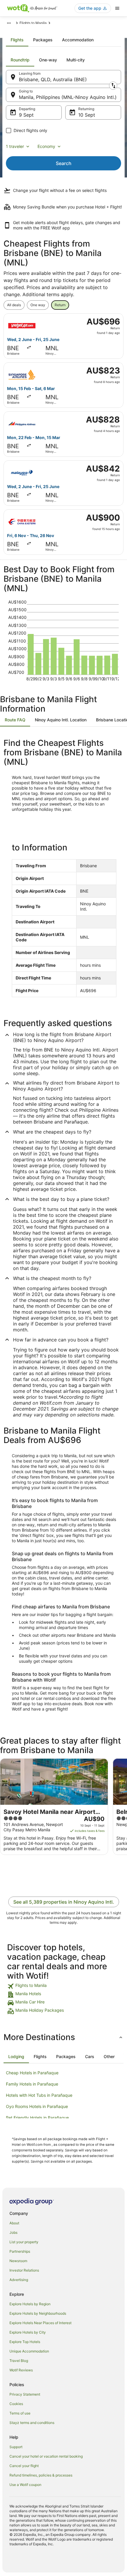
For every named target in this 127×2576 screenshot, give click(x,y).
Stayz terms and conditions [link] (32, 2423)
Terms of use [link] (20, 2413)
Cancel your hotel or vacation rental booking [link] (46, 2456)
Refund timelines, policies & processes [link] (41, 2475)
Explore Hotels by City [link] (28, 2332)
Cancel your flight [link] (24, 2466)
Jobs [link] (13, 2232)
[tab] (17, 40)
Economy (46, 146)
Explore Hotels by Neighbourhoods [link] (38, 2313)
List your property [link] (24, 2242)
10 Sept (87, 115)
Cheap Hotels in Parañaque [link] (32, 2073)
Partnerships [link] (20, 2251)
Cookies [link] (16, 2404)
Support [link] (16, 2447)
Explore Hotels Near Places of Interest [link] (40, 2323)
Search (64, 163)
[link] (63, 1986)
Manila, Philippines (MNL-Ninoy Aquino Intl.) (68, 97)
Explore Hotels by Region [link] (30, 2304)
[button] (63, 2037)
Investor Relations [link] (24, 2270)
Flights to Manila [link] (33, 23)
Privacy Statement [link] (25, 2394)
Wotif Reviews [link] (21, 2370)
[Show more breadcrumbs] (9, 23)
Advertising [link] (19, 2280)
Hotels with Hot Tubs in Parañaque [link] (39, 2095)
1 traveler (15, 146)
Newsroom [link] (18, 2261)
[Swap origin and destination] (113, 86)
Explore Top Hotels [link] (25, 2342)
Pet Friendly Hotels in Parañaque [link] (37, 2118)
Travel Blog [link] (19, 2361)
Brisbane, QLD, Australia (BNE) (53, 79)
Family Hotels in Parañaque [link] (32, 2084)
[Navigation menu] (117, 8)
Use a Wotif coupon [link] (25, 2485)
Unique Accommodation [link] (29, 2351)
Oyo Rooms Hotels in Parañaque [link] (37, 2106)
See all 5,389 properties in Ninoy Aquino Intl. (64, 1902)
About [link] (14, 2223)
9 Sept (26, 115)
